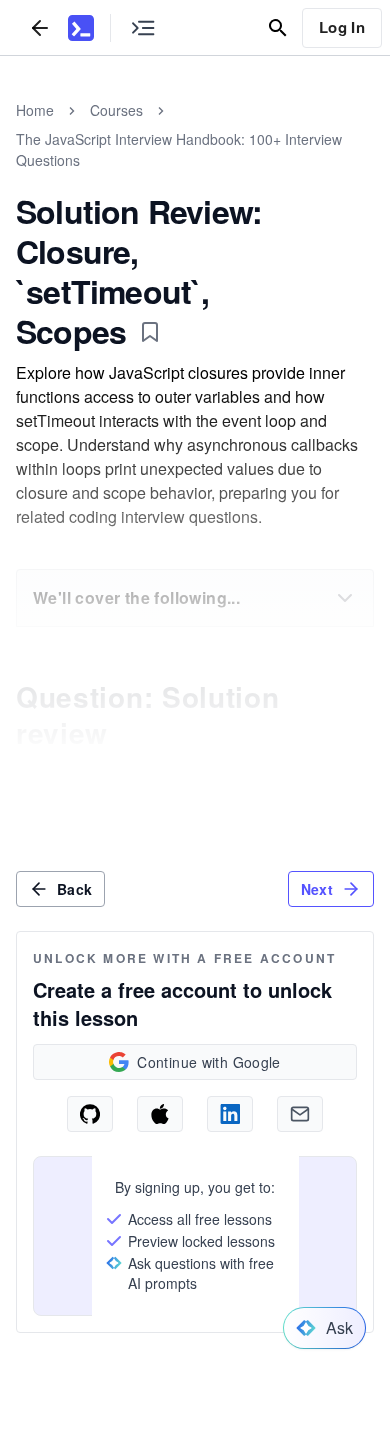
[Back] (40, 27)
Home (35, 110)
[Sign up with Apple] (160, 1114)
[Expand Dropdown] (345, 598)
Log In (342, 27)
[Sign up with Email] (300, 1114)
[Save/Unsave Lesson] (150, 332)
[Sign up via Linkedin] (230, 1114)
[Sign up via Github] (90, 1114)
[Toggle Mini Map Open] (143, 27)
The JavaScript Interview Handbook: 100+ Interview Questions (179, 149)
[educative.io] (81, 28)
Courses (116, 110)
